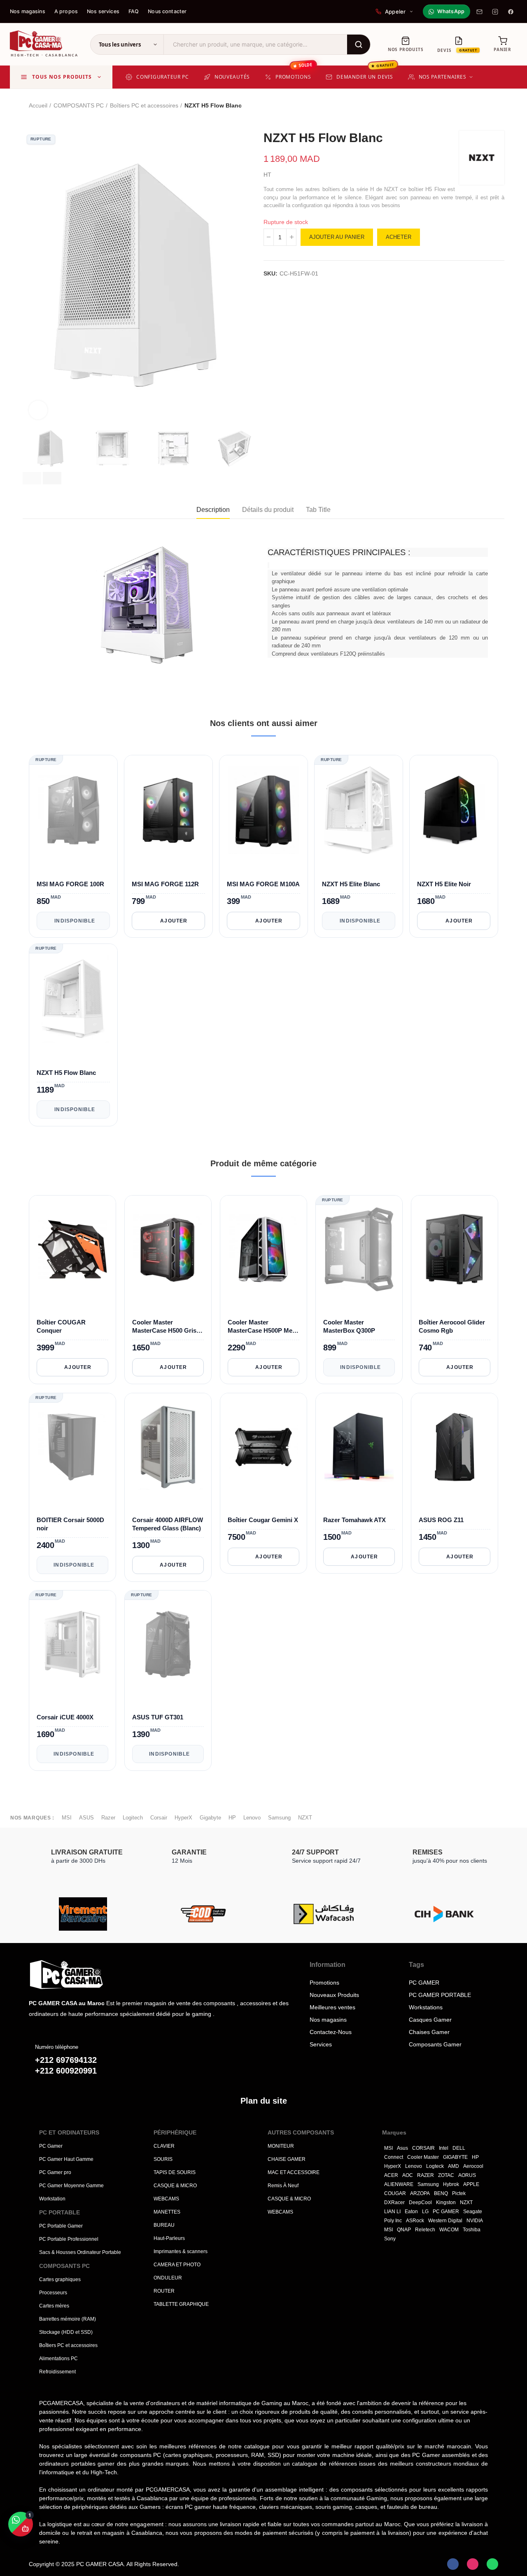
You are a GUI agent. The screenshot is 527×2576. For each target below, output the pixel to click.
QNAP (404, 2230)
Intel (444, 2148)
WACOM (449, 2230)
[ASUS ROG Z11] (455, 1447)
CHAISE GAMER (287, 2159)
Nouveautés (232, 77)
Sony (390, 2239)
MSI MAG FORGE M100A (263, 884)
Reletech (425, 2230)
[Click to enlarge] (38, 410)
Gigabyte (210, 1818)
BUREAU (164, 2225)
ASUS (86, 1818)
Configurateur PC (163, 77)
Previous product (478, 106)
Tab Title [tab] (318, 510)
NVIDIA (475, 2221)
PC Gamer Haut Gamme (66, 2159)
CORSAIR (423, 2148)
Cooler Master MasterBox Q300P (349, 1326)
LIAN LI (392, 2212)
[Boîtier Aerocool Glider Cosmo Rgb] (455, 1249)
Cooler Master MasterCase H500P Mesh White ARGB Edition (263, 1327)
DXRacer (394, 2202)
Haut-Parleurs (169, 2238)
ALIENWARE (399, 2184)
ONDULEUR (168, 2278)
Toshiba (472, 2230)
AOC (408, 2175)
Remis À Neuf (283, 2186)
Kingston (446, 2202)
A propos (66, 11)
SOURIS (163, 2159)
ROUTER (164, 2291)
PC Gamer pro (55, 2172)
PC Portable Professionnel (69, 2239)
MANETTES (167, 2212)
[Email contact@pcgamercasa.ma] (479, 12)
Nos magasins (28, 11)
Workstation (52, 2199)
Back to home (488, 106)
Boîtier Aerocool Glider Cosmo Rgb (452, 1326)
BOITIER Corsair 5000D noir (70, 1524)
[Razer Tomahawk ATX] (359, 1447)
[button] (32, 478)
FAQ (134, 11)
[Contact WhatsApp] (492, 2564)
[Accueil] (91, 1975)
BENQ (441, 2193)
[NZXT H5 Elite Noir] (454, 810)
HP (232, 1818)
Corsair (159, 1818)
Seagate (473, 2212)
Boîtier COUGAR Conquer (61, 1326)
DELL (459, 2148)
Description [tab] (213, 510)
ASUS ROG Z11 (441, 1519)
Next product (498, 106)
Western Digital (445, 2221)
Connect (394, 2157)
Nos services (103, 11)
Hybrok (451, 2184)
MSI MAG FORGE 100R (70, 884)
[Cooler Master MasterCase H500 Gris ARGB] (168, 1249)
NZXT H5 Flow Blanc (66, 1073)
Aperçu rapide (105, 856)
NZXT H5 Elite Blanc (351, 884)
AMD (454, 2166)
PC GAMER (446, 2212)
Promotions (294, 73)
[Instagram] (495, 12)
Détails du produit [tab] (268, 510)
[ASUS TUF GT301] (168, 1644)
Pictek (459, 2193)
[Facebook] (511, 12)
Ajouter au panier (337, 237)
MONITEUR (281, 2146)
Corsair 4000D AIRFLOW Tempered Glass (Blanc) (168, 1524)
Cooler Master (423, 2157)
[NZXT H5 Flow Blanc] (73, 999)
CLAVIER (164, 2146)
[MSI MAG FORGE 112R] (168, 810)
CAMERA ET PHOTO (177, 2265)
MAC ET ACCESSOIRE (294, 2172)
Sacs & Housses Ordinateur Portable (80, 2252)
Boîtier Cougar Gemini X (263, 1519)
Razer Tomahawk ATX (354, 1519)
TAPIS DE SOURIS (175, 2172)
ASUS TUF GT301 (158, 1717)
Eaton (411, 2212)
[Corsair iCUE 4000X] (72, 1644)
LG (425, 2212)
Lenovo (252, 1818)
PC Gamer (51, 2146)
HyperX (183, 1818)
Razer (108, 1818)
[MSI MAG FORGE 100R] (73, 810)
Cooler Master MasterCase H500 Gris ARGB (164, 1327)
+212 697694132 (66, 2060)
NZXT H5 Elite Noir (444, 884)
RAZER (426, 2175)
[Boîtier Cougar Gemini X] (263, 1447)
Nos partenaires (443, 77)
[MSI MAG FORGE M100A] (263, 810)
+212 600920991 (66, 2071)
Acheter (399, 237)
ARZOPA (420, 2193)
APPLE (471, 2184)
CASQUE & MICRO (175, 2186)
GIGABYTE (455, 2157)
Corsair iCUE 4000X (65, 1717)
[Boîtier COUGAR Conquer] (72, 1249)
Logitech (133, 1818)
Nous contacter (167, 11)
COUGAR (395, 2193)
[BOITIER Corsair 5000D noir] (72, 1447)
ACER (391, 2175)
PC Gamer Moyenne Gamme (71, 2186)
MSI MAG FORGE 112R (165, 884)
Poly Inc (393, 2221)
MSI (67, 1818)
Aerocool (473, 2166)
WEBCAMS (166, 2199)
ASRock (415, 2221)
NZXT (305, 1818)
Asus (402, 2148)
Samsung (279, 1818)
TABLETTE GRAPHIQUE (181, 2304)
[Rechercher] (359, 44)
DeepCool (420, 2202)
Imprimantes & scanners (181, 2251)
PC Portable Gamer (61, 2226)
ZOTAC (446, 2175)
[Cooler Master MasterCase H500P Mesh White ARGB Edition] (263, 1249)
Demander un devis (365, 73)
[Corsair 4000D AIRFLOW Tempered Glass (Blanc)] (168, 1447)
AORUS (467, 2175)
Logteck (435, 2166)
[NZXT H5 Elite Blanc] (359, 810)
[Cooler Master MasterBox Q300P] (359, 1249)
